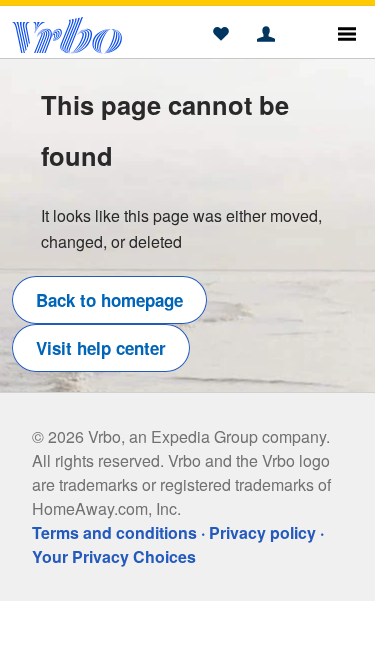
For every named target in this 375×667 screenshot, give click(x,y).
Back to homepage (109, 300)
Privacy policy (262, 532)
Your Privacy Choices (114, 556)
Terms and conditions (114, 532)
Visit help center (101, 348)
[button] (220, 35)
